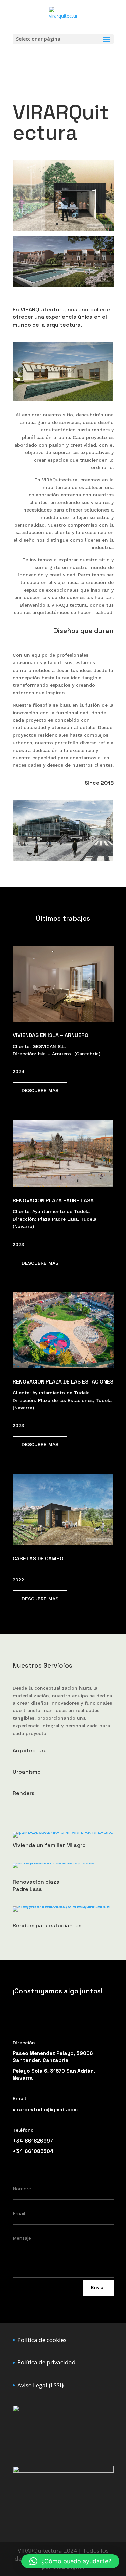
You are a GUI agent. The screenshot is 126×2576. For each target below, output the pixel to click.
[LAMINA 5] (63, 229)
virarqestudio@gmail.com (45, 2109)
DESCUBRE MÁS (40, 1090)
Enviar (98, 2287)
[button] (70, 2561)
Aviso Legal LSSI (40, 2385)
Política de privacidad (47, 2362)
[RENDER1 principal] (63, 285)
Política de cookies (42, 2340)
